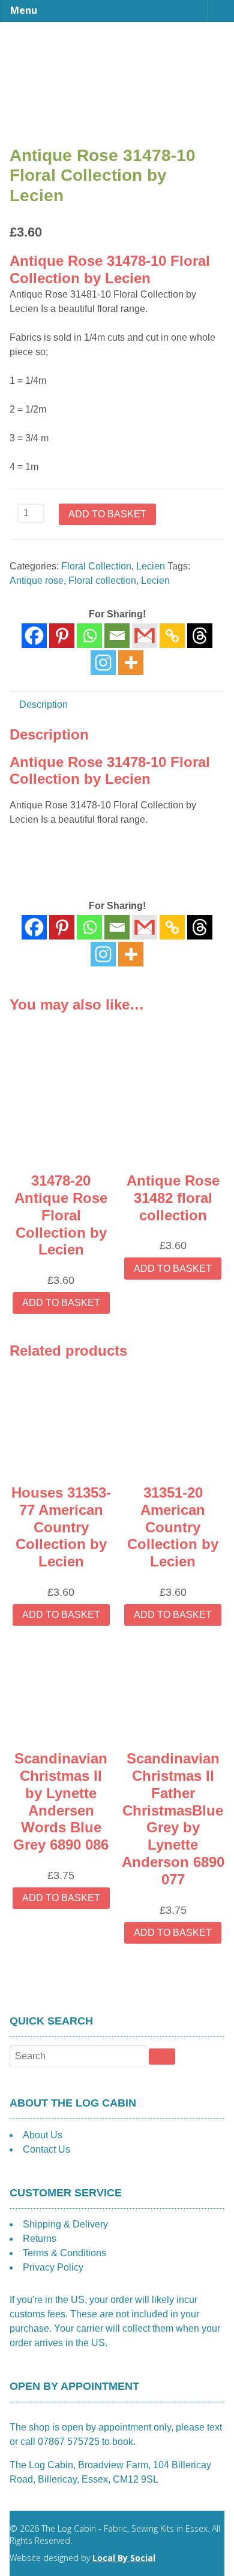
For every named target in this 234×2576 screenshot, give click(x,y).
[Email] (117, 636)
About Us (43, 2135)
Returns (40, 2239)
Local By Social (124, 2558)
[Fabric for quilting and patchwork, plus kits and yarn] (117, 47)
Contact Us (46, 2149)
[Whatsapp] (89, 636)
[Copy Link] (172, 636)
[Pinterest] (62, 636)
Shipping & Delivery (65, 2224)
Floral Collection (96, 566)
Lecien (151, 566)
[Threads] (200, 636)
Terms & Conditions (64, 2253)
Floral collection (102, 581)
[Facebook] (34, 636)
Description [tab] (43, 704)
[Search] (162, 2056)
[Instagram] (103, 663)
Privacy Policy (53, 2267)
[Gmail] (145, 927)
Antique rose (37, 581)
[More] (131, 663)
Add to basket (107, 514)
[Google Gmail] (145, 636)
